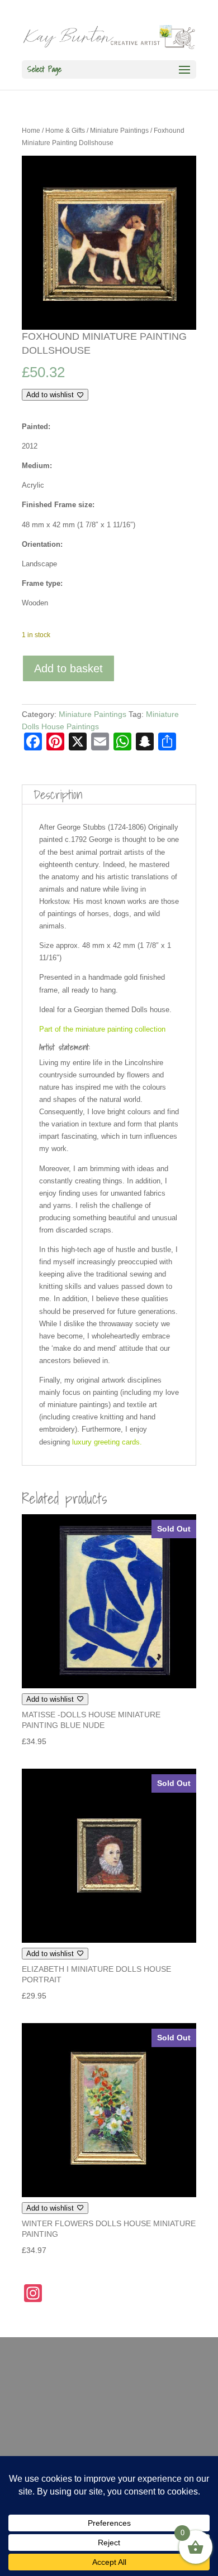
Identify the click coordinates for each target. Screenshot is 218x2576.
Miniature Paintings (119, 131)
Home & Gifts (65, 131)
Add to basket (68, 668)
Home (31, 131)
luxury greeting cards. (106, 1442)
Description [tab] (58, 795)
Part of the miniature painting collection (102, 1029)
